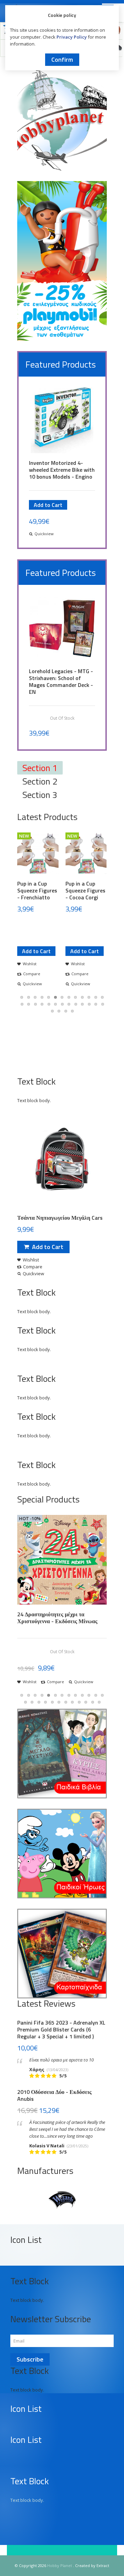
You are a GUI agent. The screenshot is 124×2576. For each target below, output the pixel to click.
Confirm (62, 59)
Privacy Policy (72, 37)
